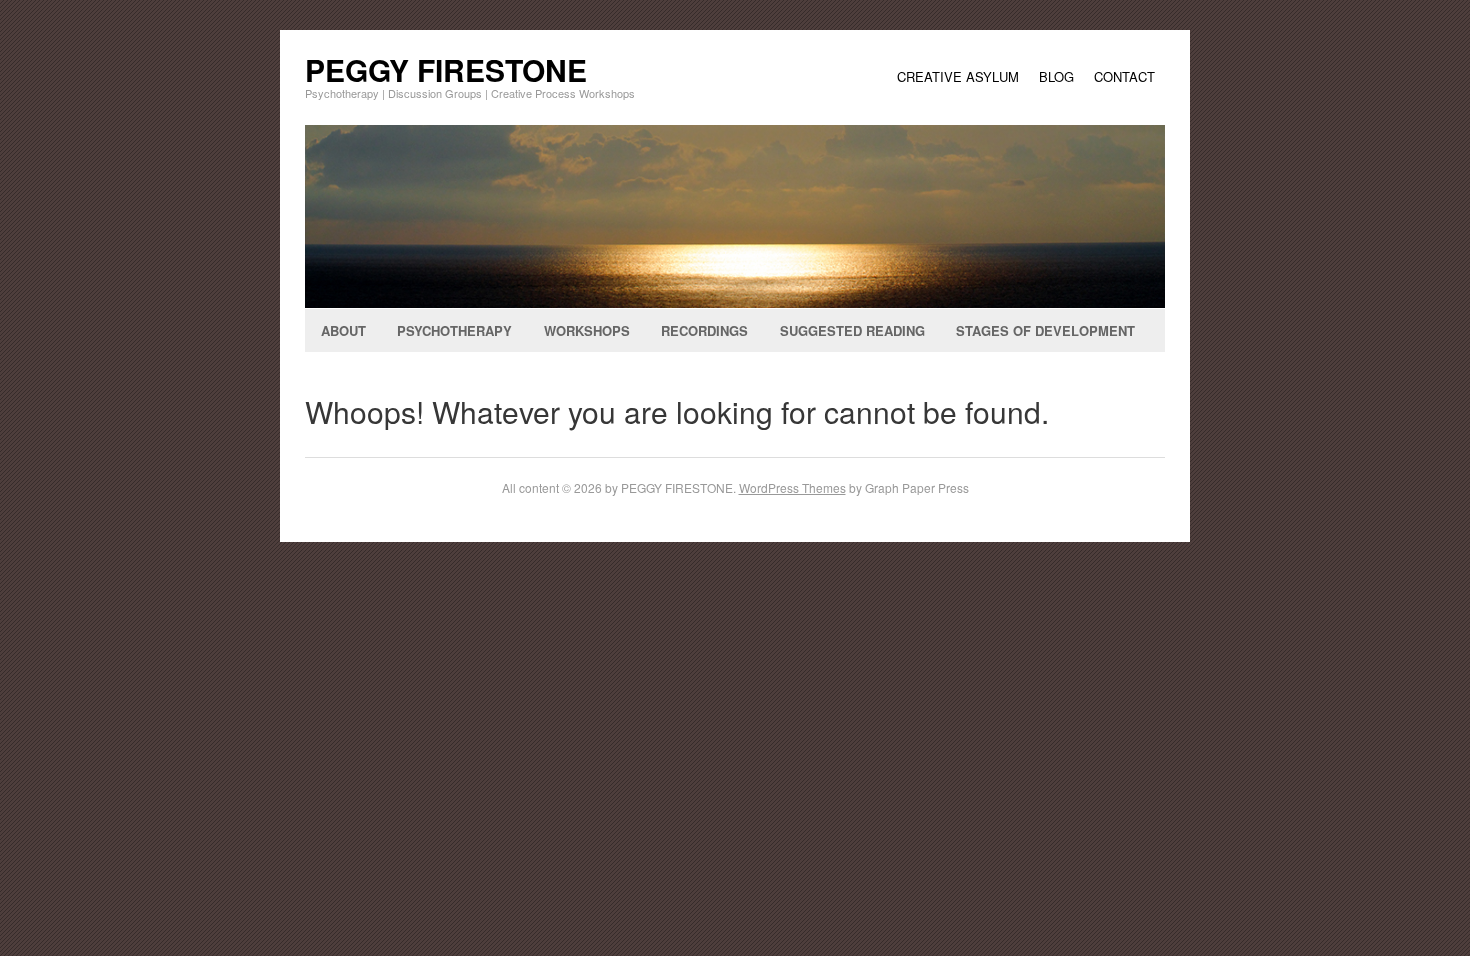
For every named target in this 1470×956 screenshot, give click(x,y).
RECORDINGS (704, 330)
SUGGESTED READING (852, 330)
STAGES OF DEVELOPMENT (1045, 330)
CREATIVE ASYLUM (958, 76)
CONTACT (1124, 76)
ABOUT (343, 330)
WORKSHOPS (587, 330)
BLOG (1056, 76)
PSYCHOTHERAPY (454, 330)
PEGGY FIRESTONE (446, 69)
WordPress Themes (792, 487)
